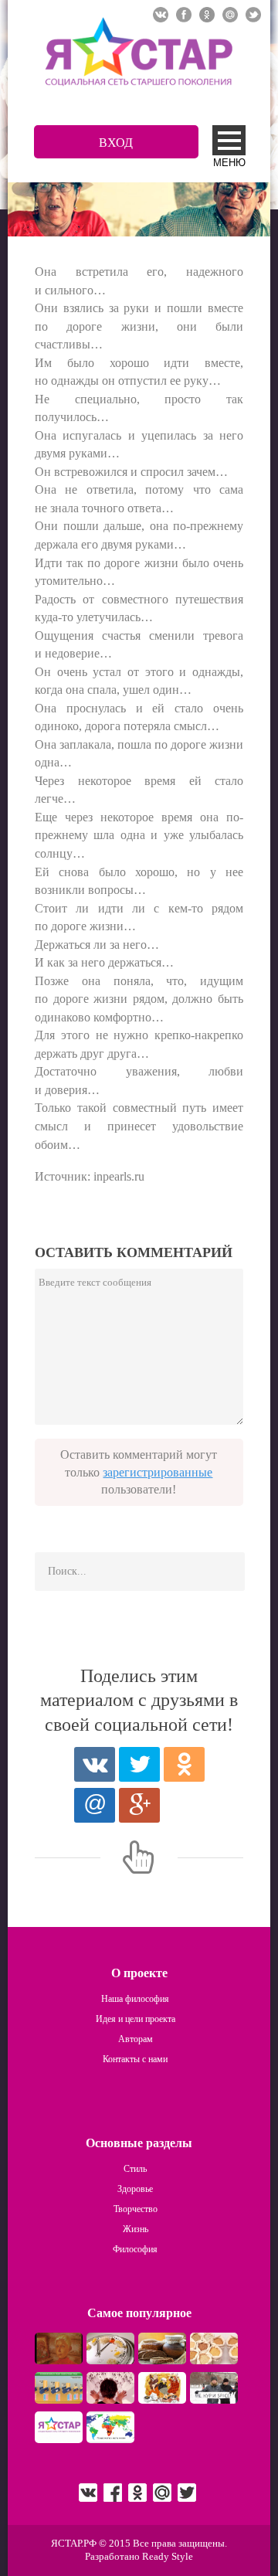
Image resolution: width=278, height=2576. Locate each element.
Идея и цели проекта (136, 2019)
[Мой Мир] (95, 1805)
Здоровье (135, 2189)
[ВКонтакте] (95, 1764)
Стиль (135, 2169)
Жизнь (136, 2229)
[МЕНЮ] (229, 140)
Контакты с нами (135, 2059)
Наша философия (135, 1999)
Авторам (136, 2039)
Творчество (136, 2209)
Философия (135, 2249)
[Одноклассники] (184, 1764)
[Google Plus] (139, 1805)
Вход (116, 143)
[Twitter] (139, 1764)
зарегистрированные (158, 1472)
